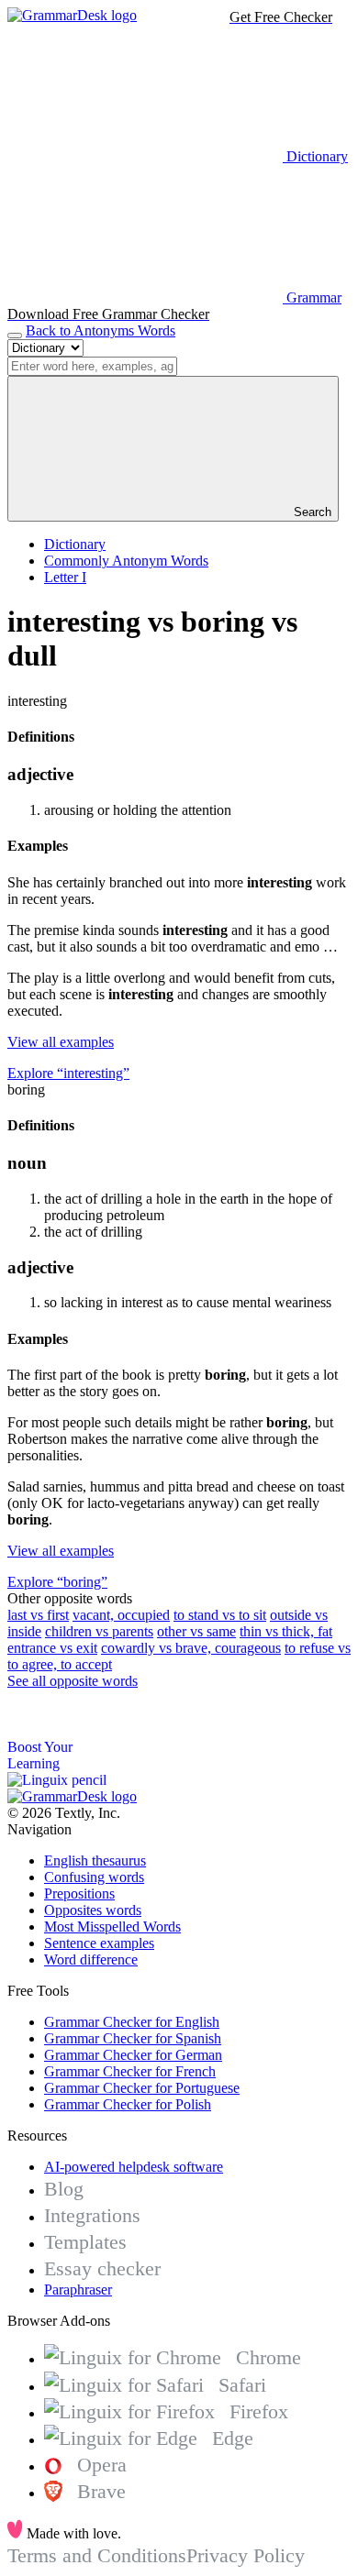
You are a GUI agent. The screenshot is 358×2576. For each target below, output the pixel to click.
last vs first (38, 1615)
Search (311, 512)
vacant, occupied (121, 1615)
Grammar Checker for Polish (128, 2104)
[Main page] (72, 15)
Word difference (91, 1960)
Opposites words (93, 1910)
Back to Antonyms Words (101, 330)
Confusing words (94, 1877)
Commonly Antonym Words (126, 561)
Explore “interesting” (68, 1073)
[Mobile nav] (15, 336)
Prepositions (79, 1893)
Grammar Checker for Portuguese (142, 2088)
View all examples (61, 1042)
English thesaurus (95, 1860)
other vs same (196, 1631)
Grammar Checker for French (130, 2071)
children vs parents (99, 1631)
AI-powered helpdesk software (134, 2167)
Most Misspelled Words (112, 1926)
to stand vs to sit (220, 1615)
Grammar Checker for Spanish (133, 2038)
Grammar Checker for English (132, 2022)
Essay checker (102, 2268)
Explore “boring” (57, 1582)
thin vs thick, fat (286, 1631)
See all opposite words (73, 1681)
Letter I (65, 577)
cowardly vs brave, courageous (191, 1648)
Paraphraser (78, 2290)
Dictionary (75, 544)
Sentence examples (99, 1943)
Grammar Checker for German (133, 2055)
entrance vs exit (52, 1648)
